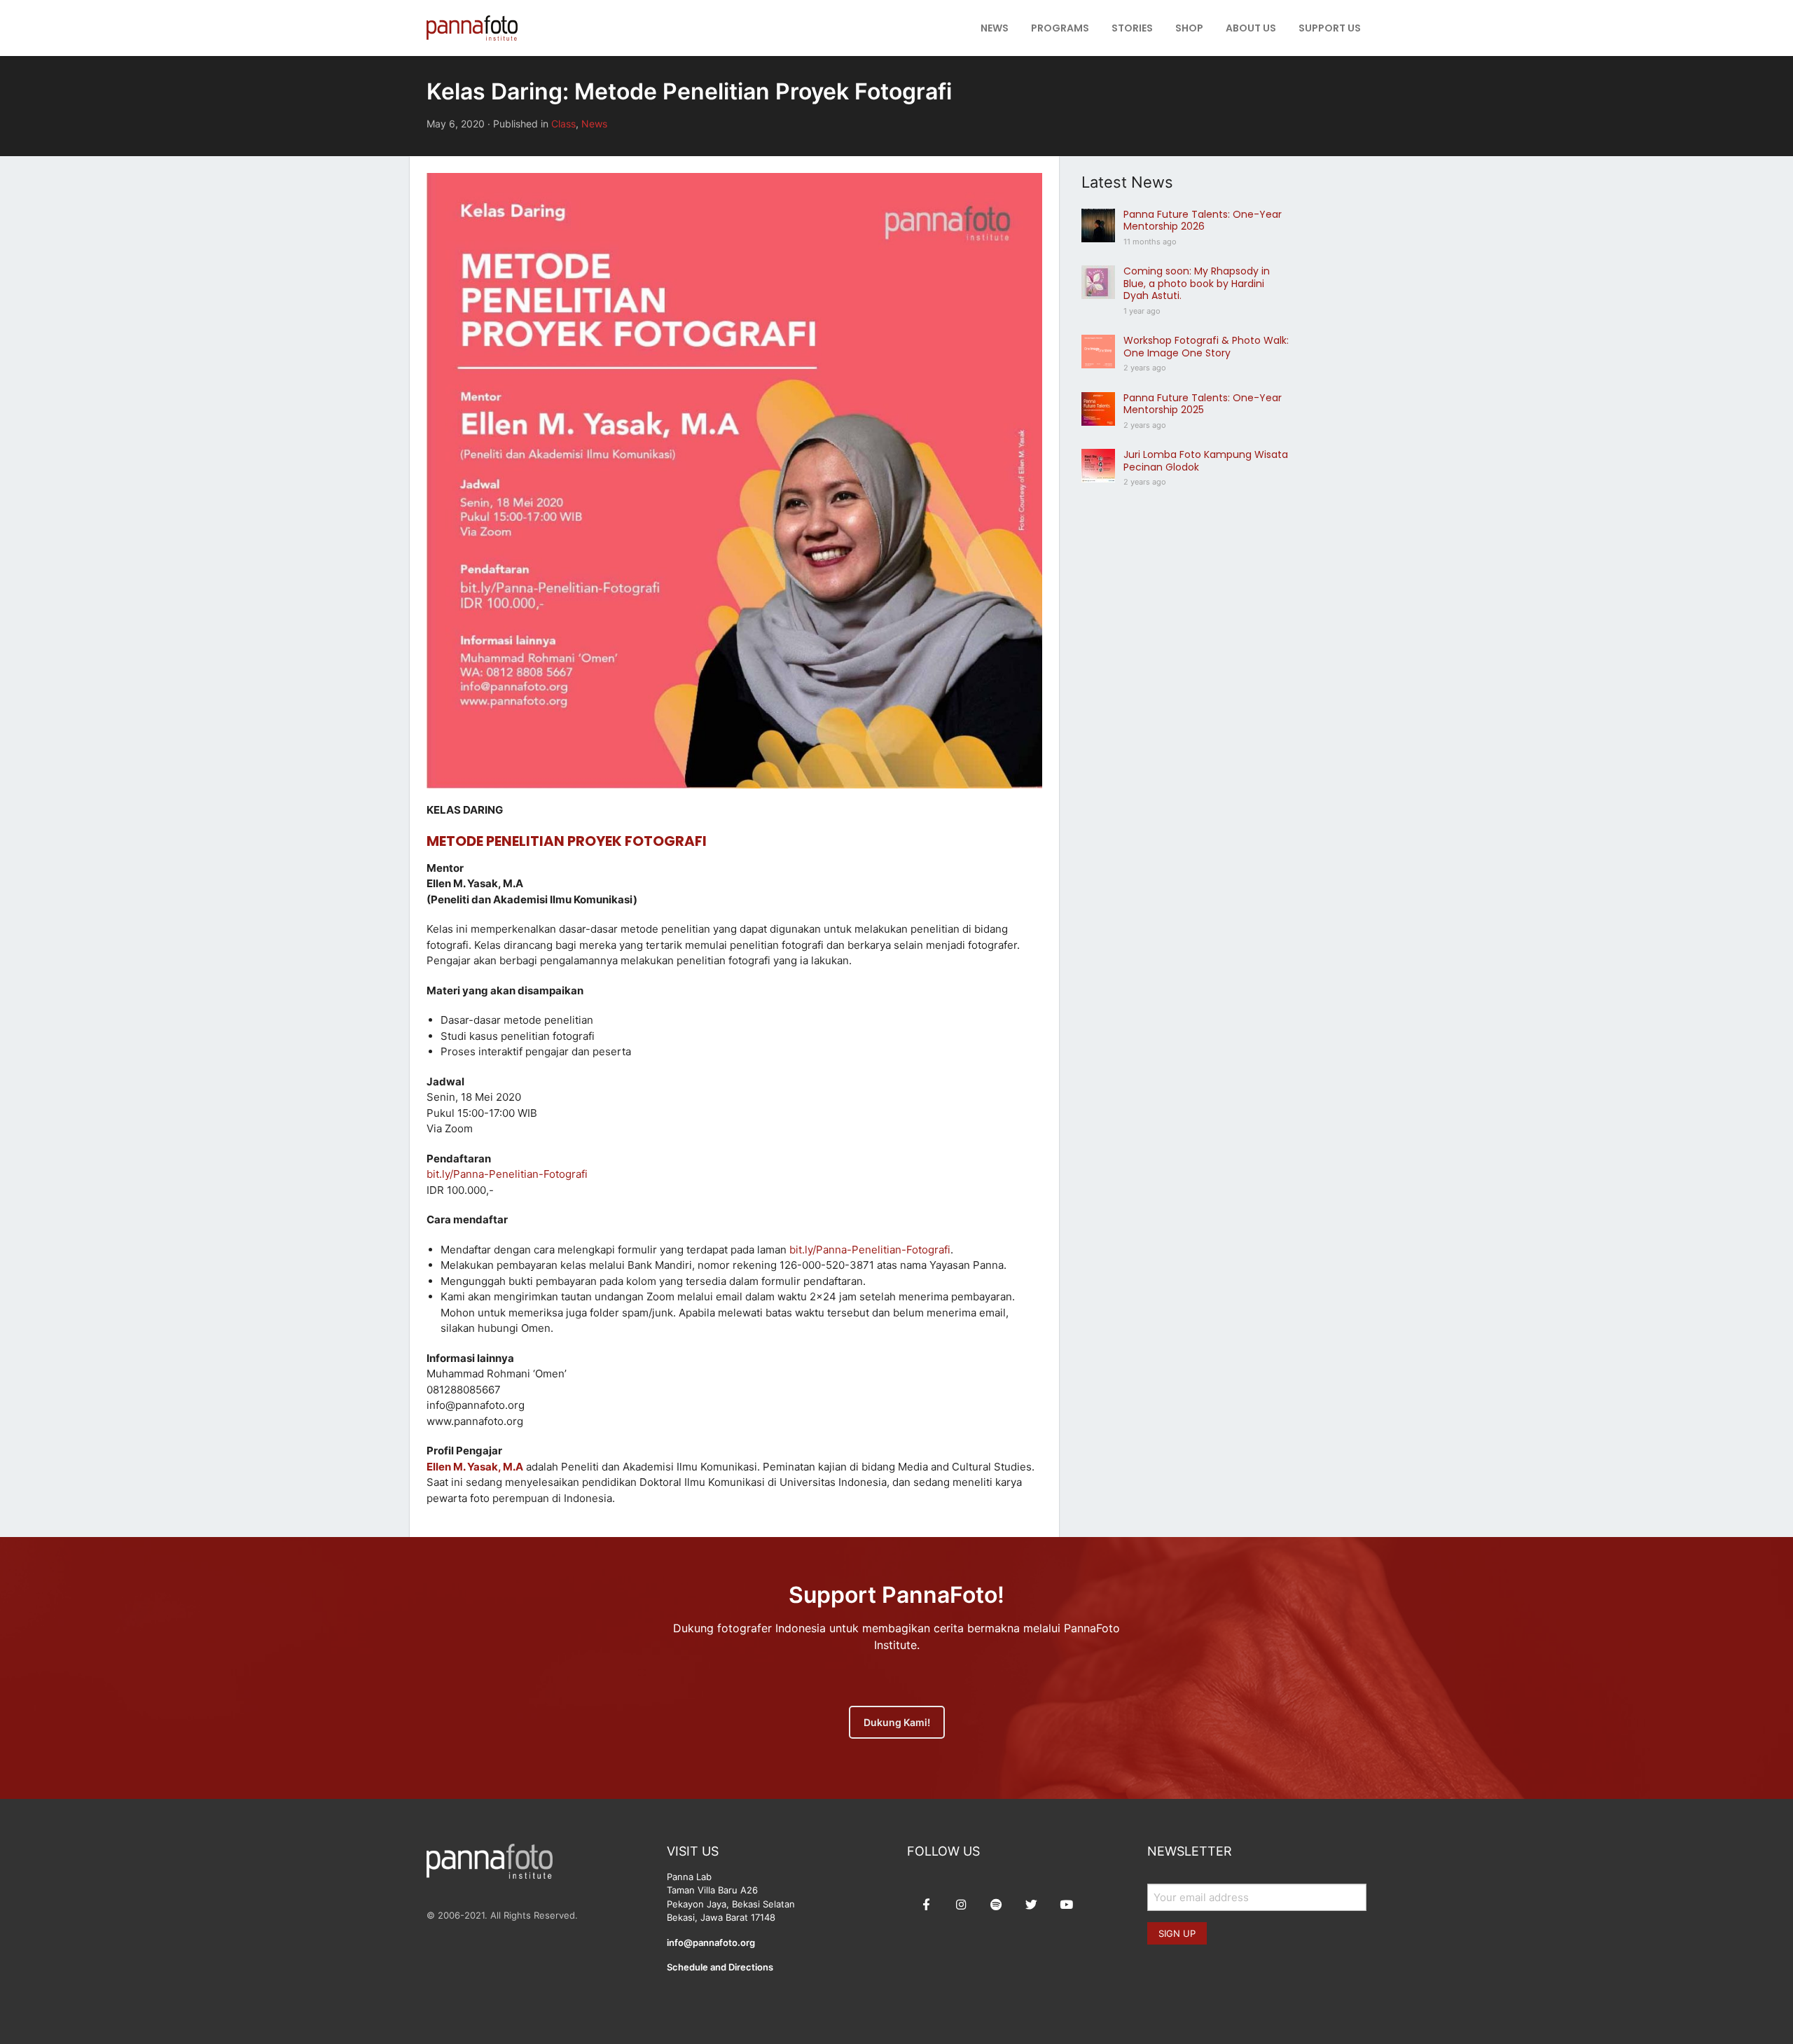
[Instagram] (961, 1905)
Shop (1189, 28)
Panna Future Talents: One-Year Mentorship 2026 (1203, 221)
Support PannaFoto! (896, 1595)
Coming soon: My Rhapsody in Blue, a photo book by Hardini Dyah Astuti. (1197, 283)
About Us (1251, 28)
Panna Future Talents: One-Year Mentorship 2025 (1203, 404)
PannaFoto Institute (472, 28)
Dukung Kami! (897, 1722)
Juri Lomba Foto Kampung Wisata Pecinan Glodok (1206, 461)
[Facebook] (926, 1905)
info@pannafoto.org (711, 1942)
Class (563, 124)
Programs (1060, 28)
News (995, 28)
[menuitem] (995, 28)
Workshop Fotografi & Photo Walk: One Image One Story (1206, 347)
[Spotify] (996, 1905)
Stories (1132, 28)
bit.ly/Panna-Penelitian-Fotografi (507, 1174)
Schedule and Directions (720, 1967)
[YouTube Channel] (1066, 1905)
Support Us (1330, 28)
